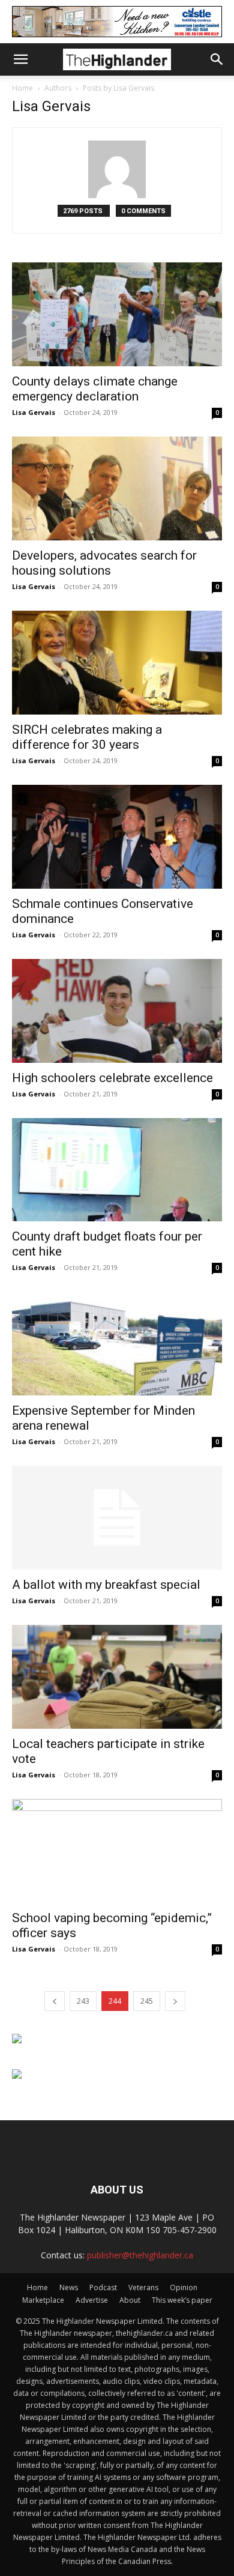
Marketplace (43, 2300)
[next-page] (175, 2001)
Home (22, 88)
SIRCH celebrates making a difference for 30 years (87, 737)
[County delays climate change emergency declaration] (117, 314)
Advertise (92, 2300)
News (69, 2287)
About (130, 2300)
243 (83, 2001)
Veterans (143, 2287)
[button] (20, 59)
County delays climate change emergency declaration (95, 389)
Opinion (184, 2287)
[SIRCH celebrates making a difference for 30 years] (117, 663)
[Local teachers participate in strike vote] (117, 1677)
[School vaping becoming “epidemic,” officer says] (117, 1851)
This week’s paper (182, 2300)
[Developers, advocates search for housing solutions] (117, 488)
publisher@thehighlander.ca (140, 2255)
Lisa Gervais (34, 412)
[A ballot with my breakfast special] (117, 1518)
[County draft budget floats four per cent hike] (117, 1170)
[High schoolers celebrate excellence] (117, 1011)
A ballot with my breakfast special (106, 1585)
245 (147, 2001)
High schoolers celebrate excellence (112, 1078)
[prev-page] (55, 2001)
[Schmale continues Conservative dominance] (117, 837)
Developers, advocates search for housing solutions (104, 563)
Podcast (103, 2287)
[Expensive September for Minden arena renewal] (117, 1344)
